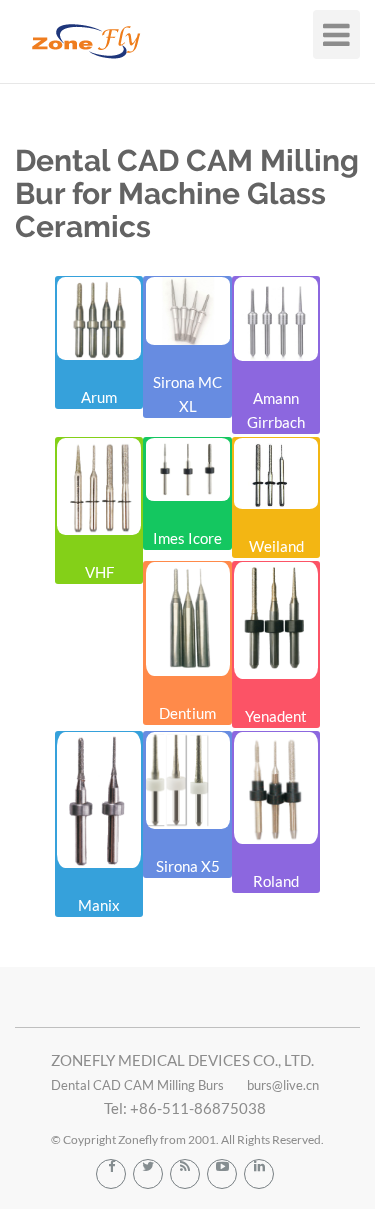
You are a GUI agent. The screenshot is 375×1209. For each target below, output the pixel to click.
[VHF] (99, 486)
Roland (276, 881)
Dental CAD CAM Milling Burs (137, 1085)
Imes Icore (187, 538)
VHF (99, 572)
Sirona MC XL (187, 394)
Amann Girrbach (276, 410)
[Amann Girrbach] (276, 319)
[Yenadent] (276, 620)
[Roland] (276, 788)
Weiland (276, 546)
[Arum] (99, 318)
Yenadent (276, 716)
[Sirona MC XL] (187, 311)
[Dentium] (187, 618)
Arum (99, 397)
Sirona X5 (188, 866)
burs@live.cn (283, 1085)
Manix (99, 905)
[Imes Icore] (187, 469)
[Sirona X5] (187, 780)
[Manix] (99, 800)
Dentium (187, 713)
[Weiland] (276, 473)
